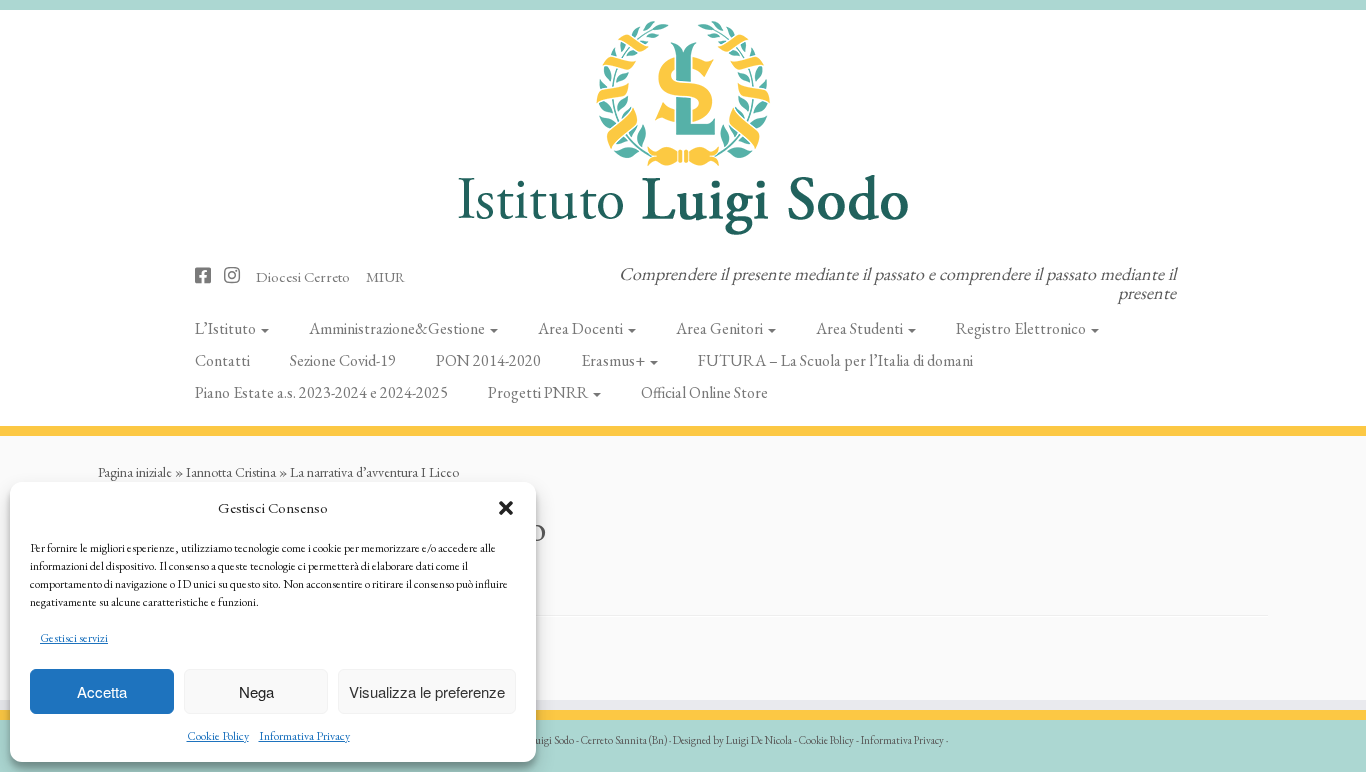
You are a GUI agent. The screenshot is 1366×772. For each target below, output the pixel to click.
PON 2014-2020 (488, 360)
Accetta (102, 691)
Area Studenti (861, 328)
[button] (506, 508)
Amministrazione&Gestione (398, 328)
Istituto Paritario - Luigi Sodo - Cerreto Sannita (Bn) (560, 740)
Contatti (222, 360)
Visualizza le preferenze (427, 691)
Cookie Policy (218, 736)
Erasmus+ (614, 360)
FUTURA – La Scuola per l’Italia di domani (835, 360)
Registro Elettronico (1022, 328)
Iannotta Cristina (231, 472)
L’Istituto (227, 328)
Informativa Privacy (304, 736)
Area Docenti (582, 328)
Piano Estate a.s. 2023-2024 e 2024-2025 (321, 392)
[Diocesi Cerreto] (309, 275)
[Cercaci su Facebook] (209, 275)
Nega (256, 691)
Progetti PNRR (539, 392)
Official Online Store (704, 392)
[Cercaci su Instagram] (238, 275)
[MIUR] (392, 275)
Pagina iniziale (135, 472)
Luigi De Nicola (759, 740)
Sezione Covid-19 (343, 360)
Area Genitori (721, 328)
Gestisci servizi (74, 638)
